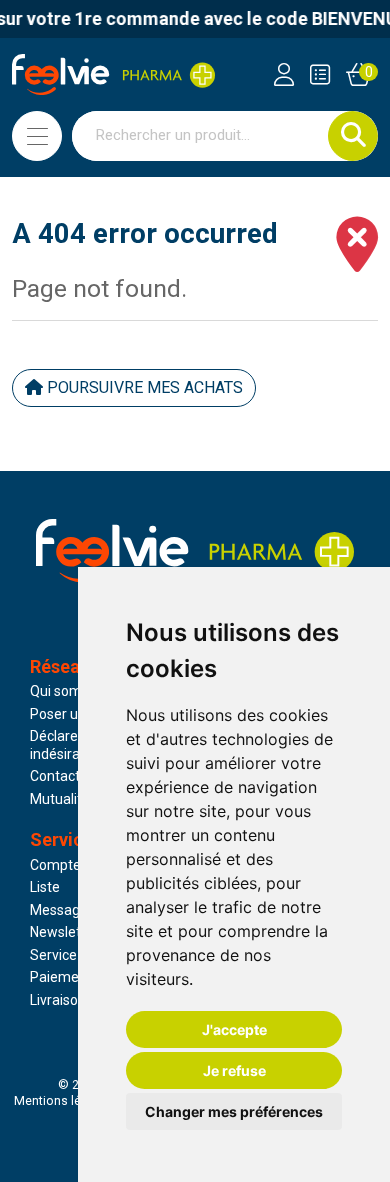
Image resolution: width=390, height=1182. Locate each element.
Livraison (58, 1000)
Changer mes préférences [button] (234, 1111)
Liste (45, 887)
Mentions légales (63, 1101)
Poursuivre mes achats (143, 387)
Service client (72, 955)
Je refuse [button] (234, 1070)
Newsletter (64, 932)
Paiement (61, 977)
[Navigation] (37, 136)
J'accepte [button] (234, 1029)
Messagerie (67, 910)
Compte (55, 865)
